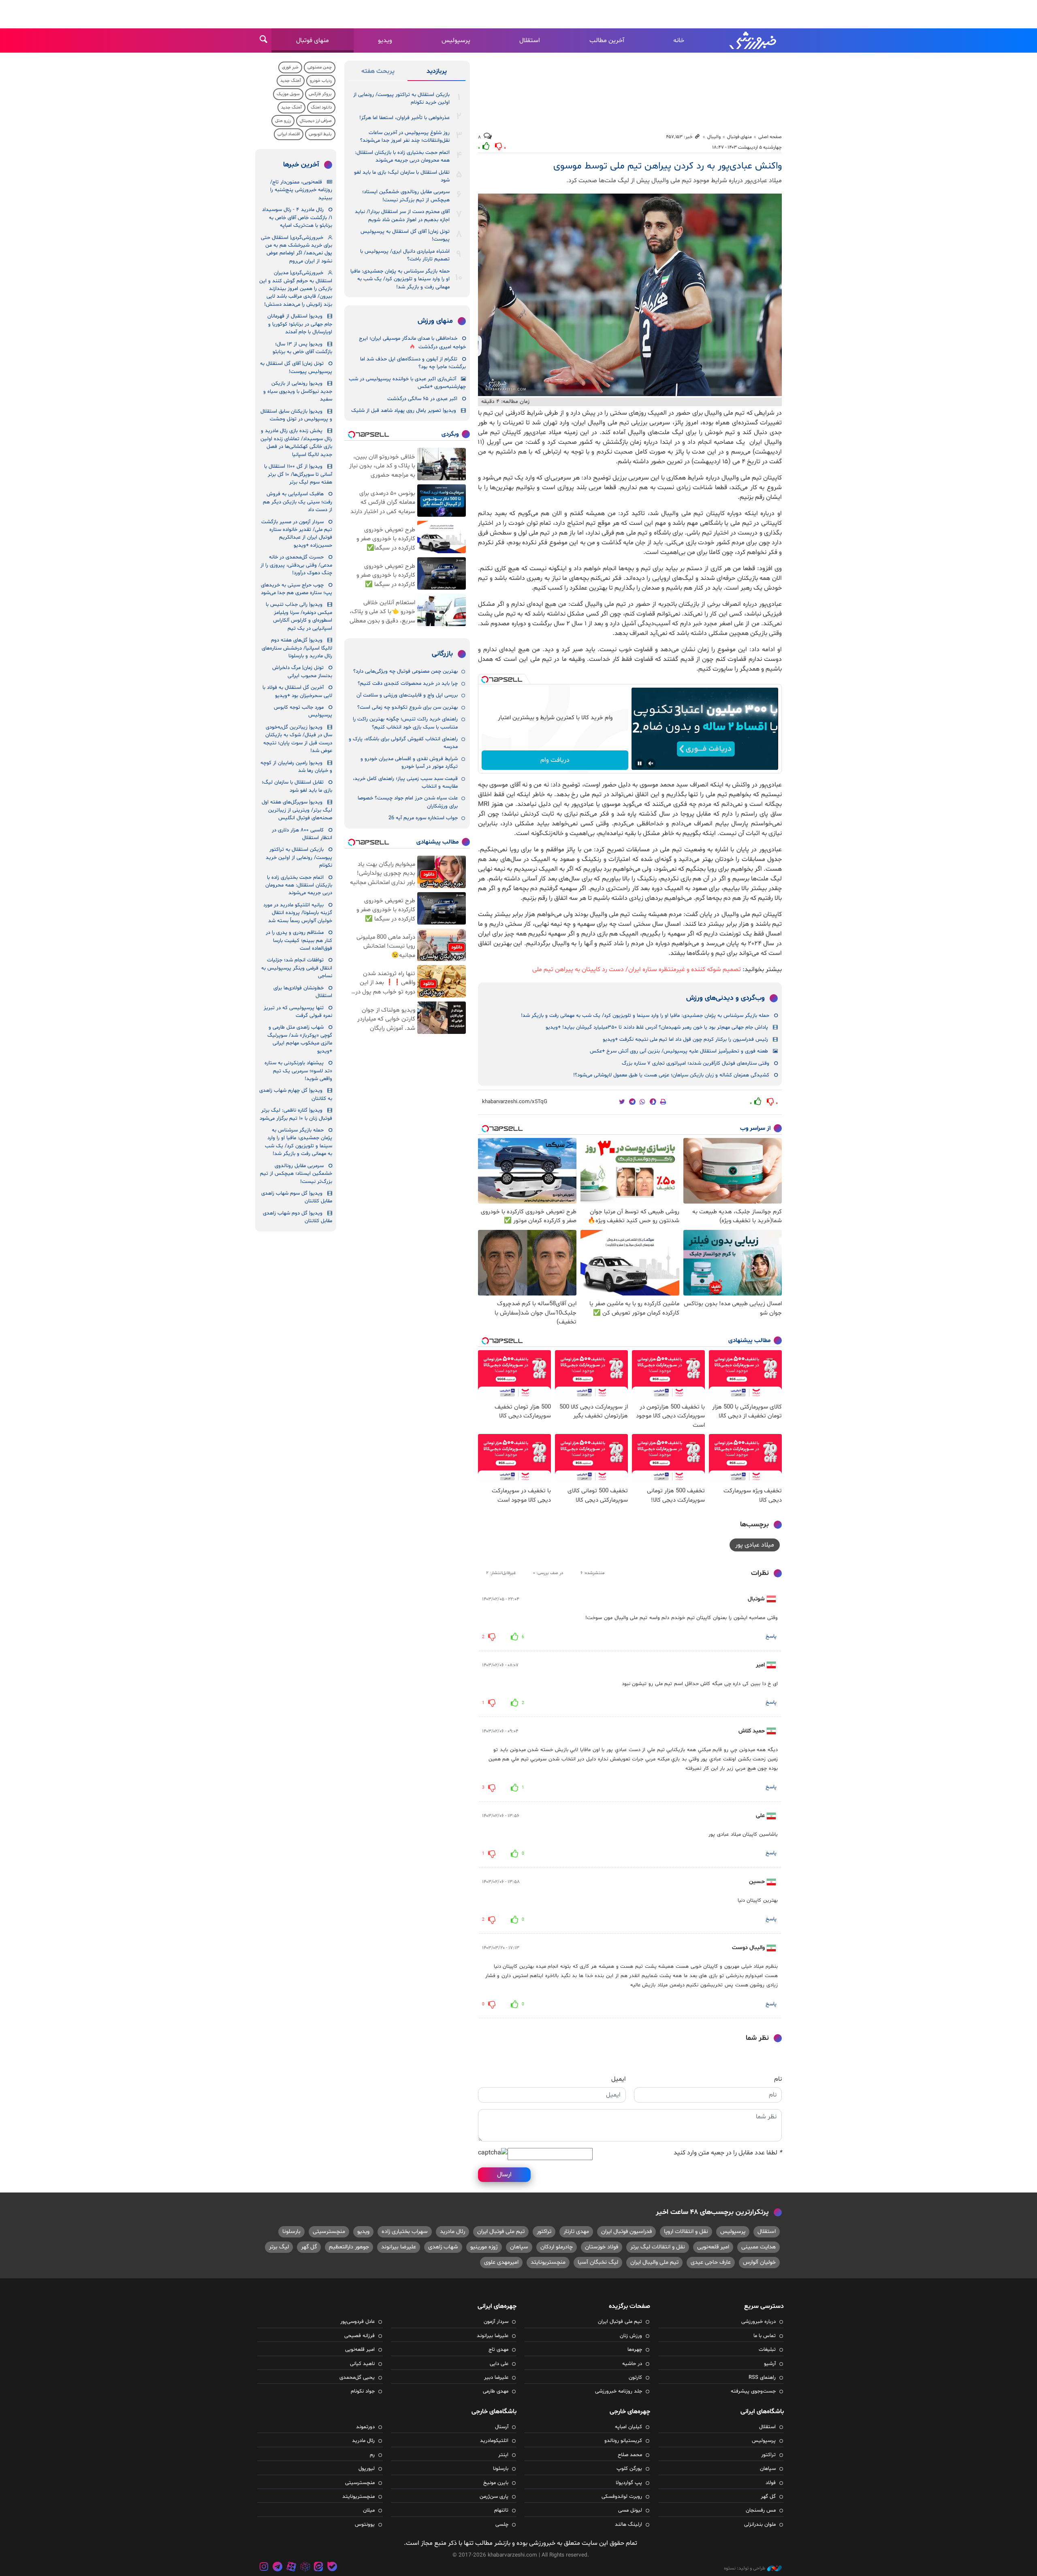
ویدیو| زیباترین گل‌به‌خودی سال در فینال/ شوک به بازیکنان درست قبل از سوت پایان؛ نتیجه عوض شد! (298, 739)
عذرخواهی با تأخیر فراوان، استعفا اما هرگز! (404, 118)
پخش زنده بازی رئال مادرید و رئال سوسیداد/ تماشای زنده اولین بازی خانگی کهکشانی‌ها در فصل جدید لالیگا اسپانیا (296, 443)
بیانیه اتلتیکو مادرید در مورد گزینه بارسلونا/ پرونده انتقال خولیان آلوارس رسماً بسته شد (298, 913)
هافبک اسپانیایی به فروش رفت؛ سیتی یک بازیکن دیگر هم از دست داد (298, 502)
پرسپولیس (456, 40)
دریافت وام (555, 760)
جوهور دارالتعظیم (349, 2247)
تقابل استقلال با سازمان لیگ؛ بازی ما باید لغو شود (402, 176)
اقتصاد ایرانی (289, 134)
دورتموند (365, 2427)
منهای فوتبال (313, 40)
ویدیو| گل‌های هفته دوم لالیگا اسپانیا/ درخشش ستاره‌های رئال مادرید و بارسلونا (297, 648)
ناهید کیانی (362, 2364)
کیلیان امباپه (628, 2427)
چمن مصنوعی (320, 67)
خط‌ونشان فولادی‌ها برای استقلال (303, 992)
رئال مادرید (452, 2232)
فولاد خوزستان (602, 2247)
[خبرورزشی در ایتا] (318, 2568)
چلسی (502, 2525)
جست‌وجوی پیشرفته (753, 2391)
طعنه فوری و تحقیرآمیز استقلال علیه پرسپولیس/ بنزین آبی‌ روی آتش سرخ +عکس (679, 1051)
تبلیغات (767, 2350)
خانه (679, 40)
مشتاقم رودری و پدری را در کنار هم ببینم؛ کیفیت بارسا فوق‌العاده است (299, 941)
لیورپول (367, 2469)
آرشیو (770, 2364)
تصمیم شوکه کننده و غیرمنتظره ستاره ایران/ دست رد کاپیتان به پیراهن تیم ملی (637, 969)
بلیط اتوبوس (320, 134)
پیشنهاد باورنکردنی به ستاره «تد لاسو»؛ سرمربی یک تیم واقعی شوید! (298, 1071)
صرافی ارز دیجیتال (316, 121)
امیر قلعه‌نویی (713, 2247)
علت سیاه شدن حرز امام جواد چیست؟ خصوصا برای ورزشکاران (408, 802)
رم (372, 2455)
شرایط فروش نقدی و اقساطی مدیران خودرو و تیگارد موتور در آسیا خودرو (409, 763)
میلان (369, 2510)
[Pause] (640, 763)
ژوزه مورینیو (484, 2247)
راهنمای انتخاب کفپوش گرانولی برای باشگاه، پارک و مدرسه (403, 743)
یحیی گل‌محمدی (357, 2378)
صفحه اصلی (770, 137)
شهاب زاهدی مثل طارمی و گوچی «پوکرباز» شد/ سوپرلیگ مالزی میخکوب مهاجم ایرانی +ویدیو (300, 1039)
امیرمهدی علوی (501, 2262)
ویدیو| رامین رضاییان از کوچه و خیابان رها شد (296, 767)
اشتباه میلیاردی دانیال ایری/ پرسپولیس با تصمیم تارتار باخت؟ (405, 255)
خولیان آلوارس (759, 2262)
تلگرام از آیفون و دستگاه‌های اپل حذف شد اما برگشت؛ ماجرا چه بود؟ (413, 363)
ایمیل (619, 2079)
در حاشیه (632, 2364)
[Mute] (651, 763)
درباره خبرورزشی (759, 2322)
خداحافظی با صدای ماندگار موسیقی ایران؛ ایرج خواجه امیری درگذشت (412, 343)
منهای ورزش (435, 321)
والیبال (714, 137)
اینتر (503, 2455)
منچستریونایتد (548, 2262)
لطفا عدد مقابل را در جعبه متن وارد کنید (728, 2153)
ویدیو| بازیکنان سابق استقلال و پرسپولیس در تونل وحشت (296, 415)
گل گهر (309, 2247)
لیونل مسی (630, 2510)
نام (778, 2079)
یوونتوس (365, 2525)
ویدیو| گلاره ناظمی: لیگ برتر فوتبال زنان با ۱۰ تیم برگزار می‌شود (296, 1114)
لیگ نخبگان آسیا (598, 2262)
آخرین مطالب (607, 40)
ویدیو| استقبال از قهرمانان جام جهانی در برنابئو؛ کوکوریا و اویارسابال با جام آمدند (300, 324)
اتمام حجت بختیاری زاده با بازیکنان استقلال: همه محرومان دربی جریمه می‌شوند (402, 157)
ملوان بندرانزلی (760, 2525)
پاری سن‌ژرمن (494, 2497)
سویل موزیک (288, 94)
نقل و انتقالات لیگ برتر (658, 2247)
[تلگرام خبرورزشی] (278, 2568)
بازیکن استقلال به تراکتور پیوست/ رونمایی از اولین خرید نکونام (401, 99)
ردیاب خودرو (321, 81)
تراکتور (544, 2232)
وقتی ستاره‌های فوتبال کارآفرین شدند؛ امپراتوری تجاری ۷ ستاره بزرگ (696, 1063)
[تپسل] (485, 680)
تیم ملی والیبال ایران (654, 2262)
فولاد (771, 2483)
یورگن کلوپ (629, 2469)
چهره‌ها (635, 2350)
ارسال (504, 2175)
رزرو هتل (283, 121)
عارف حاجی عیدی (711, 2262)
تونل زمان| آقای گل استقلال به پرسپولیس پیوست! (405, 235)
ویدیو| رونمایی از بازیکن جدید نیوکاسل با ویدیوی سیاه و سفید (298, 391)
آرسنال (502, 2427)
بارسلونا (291, 2232)
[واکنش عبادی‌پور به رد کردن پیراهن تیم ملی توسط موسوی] (630, 295)
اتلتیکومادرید (494, 2441)
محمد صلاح (630, 2455)
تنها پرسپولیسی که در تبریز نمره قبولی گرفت (298, 1012)
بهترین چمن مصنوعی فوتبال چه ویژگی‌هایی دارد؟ (405, 671)
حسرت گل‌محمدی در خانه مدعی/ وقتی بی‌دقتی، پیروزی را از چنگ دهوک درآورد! (296, 565)
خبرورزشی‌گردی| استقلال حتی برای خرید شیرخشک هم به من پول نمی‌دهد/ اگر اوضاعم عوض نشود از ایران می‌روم (297, 249)
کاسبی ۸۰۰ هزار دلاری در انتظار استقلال (302, 834)
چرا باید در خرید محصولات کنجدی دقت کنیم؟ (408, 684)
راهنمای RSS (762, 2378)
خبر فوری (290, 67)
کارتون (635, 2378)
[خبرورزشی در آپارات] (291, 2568)
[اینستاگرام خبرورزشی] (264, 2568)
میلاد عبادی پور (755, 1545)
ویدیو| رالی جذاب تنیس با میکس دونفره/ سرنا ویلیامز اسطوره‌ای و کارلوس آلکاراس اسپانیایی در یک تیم (299, 616)
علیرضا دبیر (496, 2378)
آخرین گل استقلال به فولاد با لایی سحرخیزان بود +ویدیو (297, 691)
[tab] (436, 73)
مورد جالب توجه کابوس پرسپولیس (303, 711)
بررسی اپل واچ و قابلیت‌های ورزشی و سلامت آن (407, 695)
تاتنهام (501, 2510)
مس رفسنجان (761, 2510)
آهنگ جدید (291, 81)
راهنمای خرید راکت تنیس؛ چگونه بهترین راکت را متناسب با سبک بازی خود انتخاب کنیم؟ (405, 723)
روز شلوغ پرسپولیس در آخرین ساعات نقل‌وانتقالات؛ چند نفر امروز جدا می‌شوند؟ (405, 137)
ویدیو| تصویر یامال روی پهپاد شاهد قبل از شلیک (404, 411)
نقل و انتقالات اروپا (686, 2232)
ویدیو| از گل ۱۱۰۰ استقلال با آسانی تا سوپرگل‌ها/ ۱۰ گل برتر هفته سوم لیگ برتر (298, 474)
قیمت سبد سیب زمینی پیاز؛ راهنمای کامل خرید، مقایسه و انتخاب (405, 783)
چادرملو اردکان (557, 2247)
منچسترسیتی (329, 2232)
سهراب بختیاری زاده (405, 2232)
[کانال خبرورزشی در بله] (332, 2568)
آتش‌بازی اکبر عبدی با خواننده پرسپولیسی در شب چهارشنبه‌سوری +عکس (407, 383)
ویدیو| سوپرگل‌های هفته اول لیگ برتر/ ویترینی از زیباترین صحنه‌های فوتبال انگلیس (297, 810)
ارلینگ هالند (628, 2525)
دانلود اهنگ (321, 108)
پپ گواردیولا (629, 2483)
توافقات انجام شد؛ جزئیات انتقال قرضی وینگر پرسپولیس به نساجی (297, 968)
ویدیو (385, 40)
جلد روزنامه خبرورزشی (619, 2391)
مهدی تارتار (576, 2232)
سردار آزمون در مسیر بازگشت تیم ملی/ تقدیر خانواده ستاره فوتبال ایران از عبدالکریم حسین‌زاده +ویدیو (297, 534)
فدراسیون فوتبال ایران (626, 2232)
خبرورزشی (753, 40)
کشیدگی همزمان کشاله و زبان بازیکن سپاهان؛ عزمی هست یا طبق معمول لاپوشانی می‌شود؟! (671, 1075)
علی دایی (499, 2364)
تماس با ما (765, 2336)
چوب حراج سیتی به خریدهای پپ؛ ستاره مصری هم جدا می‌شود (297, 589)
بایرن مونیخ (496, 2483)
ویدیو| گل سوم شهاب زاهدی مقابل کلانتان (297, 1197)
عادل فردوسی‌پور (357, 2322)
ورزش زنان (631, 2336)
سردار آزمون (496, 2322)
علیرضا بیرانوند (399, 2247)
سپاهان (519, 2247)
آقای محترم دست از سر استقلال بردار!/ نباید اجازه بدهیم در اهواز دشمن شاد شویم (402, 216)
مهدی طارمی (496, 2391)
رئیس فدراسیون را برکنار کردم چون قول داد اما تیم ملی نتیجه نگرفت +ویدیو (685, 1040)
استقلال (530, 40)
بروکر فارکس (320, 94)
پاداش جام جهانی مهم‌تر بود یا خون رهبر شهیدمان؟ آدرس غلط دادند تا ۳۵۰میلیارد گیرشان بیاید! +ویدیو (657, 1027)
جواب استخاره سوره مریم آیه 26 (423, 818)
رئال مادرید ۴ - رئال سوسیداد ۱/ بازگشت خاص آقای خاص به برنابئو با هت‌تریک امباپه (297, 218)
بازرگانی (442, 654)
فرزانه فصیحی (360, 2336)
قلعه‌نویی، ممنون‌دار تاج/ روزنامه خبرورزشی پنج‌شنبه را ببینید (301, 190)
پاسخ (771, 1636)
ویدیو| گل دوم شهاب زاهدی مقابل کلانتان (298, 1217)
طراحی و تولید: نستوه (745, 2568)
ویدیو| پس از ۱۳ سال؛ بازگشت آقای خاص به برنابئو (302, 348)
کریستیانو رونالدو (623, 2441)
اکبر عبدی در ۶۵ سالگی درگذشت (422, 399)
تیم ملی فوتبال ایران (501, 2232)
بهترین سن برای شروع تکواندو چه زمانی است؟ (408, 707)
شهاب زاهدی (443, 2247)
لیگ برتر (279, 2247)
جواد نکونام (363, 2391)
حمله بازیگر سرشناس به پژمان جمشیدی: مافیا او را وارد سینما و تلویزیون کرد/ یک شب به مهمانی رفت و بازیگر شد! (645, 1016)
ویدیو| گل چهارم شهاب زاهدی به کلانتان (296, 1094)
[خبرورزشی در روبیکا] (305, 2568)
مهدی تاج (498, 2350)
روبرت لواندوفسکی (622, 2497)
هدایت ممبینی (759, 2247)
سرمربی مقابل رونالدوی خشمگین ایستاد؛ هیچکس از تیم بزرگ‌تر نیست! (406, 196)
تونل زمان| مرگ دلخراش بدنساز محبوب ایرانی (302, 672)
